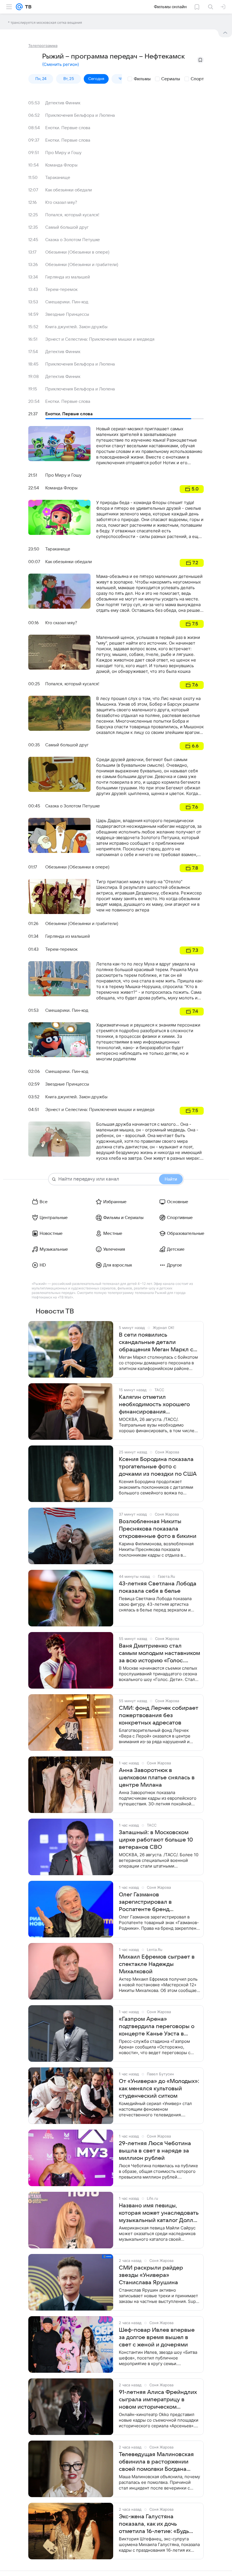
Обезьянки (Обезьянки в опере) (77, 252)
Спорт (197, 79)
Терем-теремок (61, 289)
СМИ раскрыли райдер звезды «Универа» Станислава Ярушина (151, 2275)
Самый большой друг (67, 227)
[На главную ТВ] (27, 7)
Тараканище (58, 178)
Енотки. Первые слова (68, 128)
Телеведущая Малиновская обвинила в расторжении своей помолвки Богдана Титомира (156, 2462)
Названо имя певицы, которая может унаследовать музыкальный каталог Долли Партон (159, 2213)
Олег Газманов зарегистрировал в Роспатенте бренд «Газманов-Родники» (147, 1902)
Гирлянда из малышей (68, 277)
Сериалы (171, 79)
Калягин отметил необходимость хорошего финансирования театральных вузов (154, 1405)
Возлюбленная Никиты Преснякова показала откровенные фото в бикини (158, 1529)
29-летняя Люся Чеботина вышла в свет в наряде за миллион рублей (155, 2151)
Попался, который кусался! (72, 215)
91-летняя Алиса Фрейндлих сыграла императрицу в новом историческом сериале (158, 2400)
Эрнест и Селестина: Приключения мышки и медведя (100, 339)
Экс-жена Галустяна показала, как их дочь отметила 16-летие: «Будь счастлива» (154, 2524)
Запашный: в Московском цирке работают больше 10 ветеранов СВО (156, 1840)
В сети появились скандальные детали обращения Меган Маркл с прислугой (156, 1343)
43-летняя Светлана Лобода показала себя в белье (158, 1587)
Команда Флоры (61, 165)
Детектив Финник (63, 103)
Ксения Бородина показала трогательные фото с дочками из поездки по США (158, 1467)
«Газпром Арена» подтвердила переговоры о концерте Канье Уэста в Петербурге (157, 2027)
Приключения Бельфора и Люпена (80, 115)
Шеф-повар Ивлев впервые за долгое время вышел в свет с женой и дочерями (157, 2337)
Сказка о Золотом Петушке (73, 240)
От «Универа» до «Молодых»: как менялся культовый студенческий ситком (159, 2089)
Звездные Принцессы (67, 314)
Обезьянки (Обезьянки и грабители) (82, 265)
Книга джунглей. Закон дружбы (76, 327)
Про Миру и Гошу (63, 153)
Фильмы (142, 79)
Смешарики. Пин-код (67, 302)
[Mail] (19, 7)
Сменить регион (61, 64)
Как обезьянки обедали (69, 190)
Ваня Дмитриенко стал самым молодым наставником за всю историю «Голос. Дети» (159, 1654)
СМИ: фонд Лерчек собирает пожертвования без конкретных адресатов (159, 1715)
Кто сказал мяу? (61, 202)
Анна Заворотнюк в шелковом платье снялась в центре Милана (157, 1778)
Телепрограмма (43, 46)
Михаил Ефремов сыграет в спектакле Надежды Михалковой (157, 1964)
